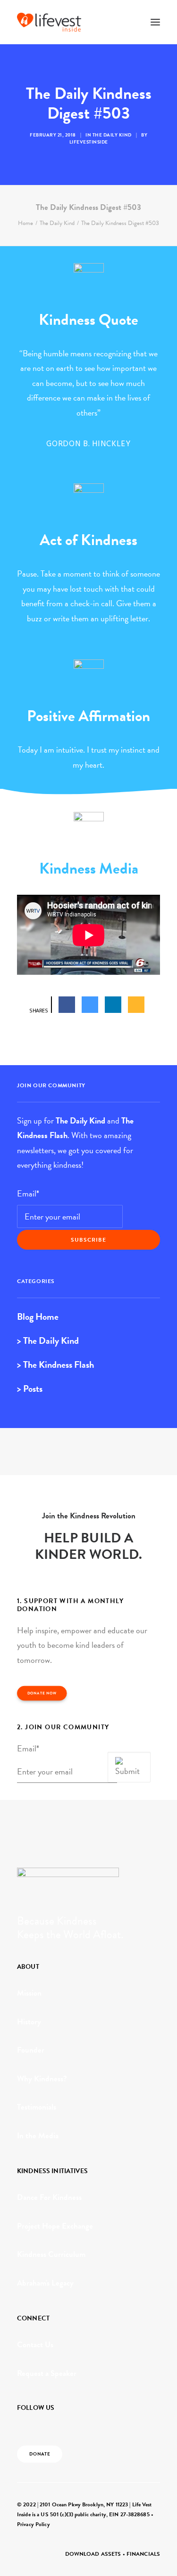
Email (28, 1193)
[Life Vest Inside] (49, 22)
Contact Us (35, 2345)
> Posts (30, 1388)
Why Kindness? (42, 2079)
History (29, 2022)
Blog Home (38, 1316)
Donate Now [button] (42, 1693)
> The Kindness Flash (55, 1364)
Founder (31, 2050)
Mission (29, 1993)
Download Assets (93, 2554)
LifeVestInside (89, 142)
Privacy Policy (34, 2524)
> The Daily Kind (48, 1340)
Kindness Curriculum (51, 2254)
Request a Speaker (47, 2373)
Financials (143, 2554)
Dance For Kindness (49, 2197)
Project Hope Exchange (55, 2226)
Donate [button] (40, 2454)
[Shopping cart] (127, 22)
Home (25, 223)
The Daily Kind (112, 135)
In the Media (38, 2136)
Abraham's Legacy (45, 2283)
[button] (155, 22)
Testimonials (37, 2107)
